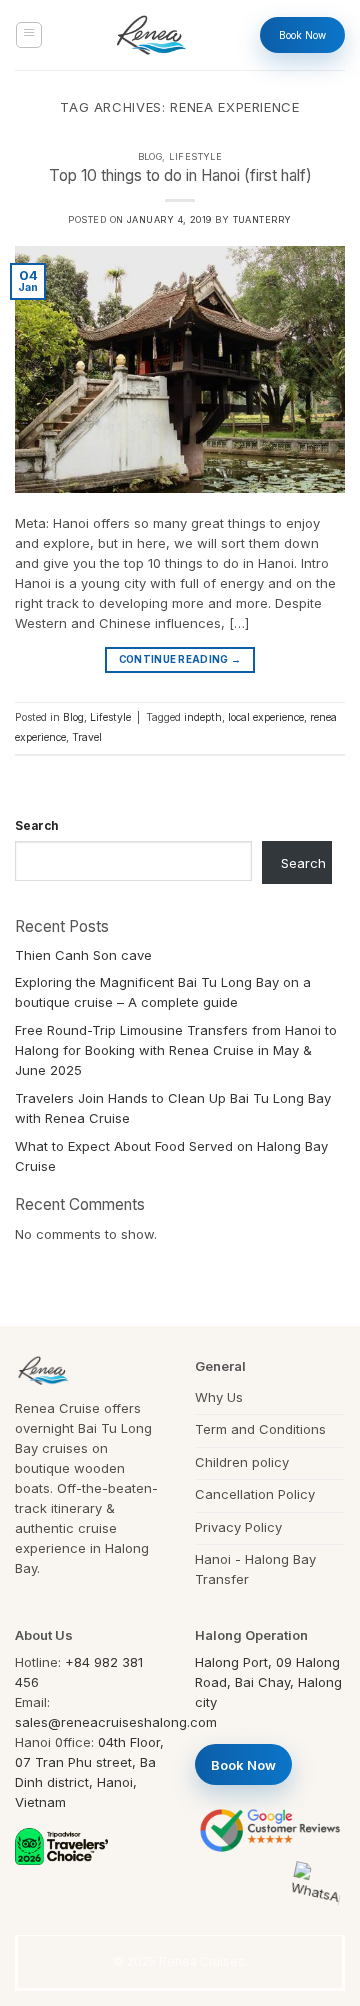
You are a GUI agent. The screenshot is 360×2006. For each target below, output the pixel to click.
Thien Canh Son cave (83, 955)
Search (36, 826)
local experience (266, 717)
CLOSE (311, 1679)
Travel (87, 737)
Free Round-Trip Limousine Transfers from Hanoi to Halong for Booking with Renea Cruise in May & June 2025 (176, 1050)
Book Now (302, 35)
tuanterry (262, 219)
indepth (203, 717)
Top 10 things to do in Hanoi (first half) (180, 175)
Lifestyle (195, 156)
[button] (29, 35)
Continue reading (180, 659)
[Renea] (151, 35)
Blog (150, 156)
